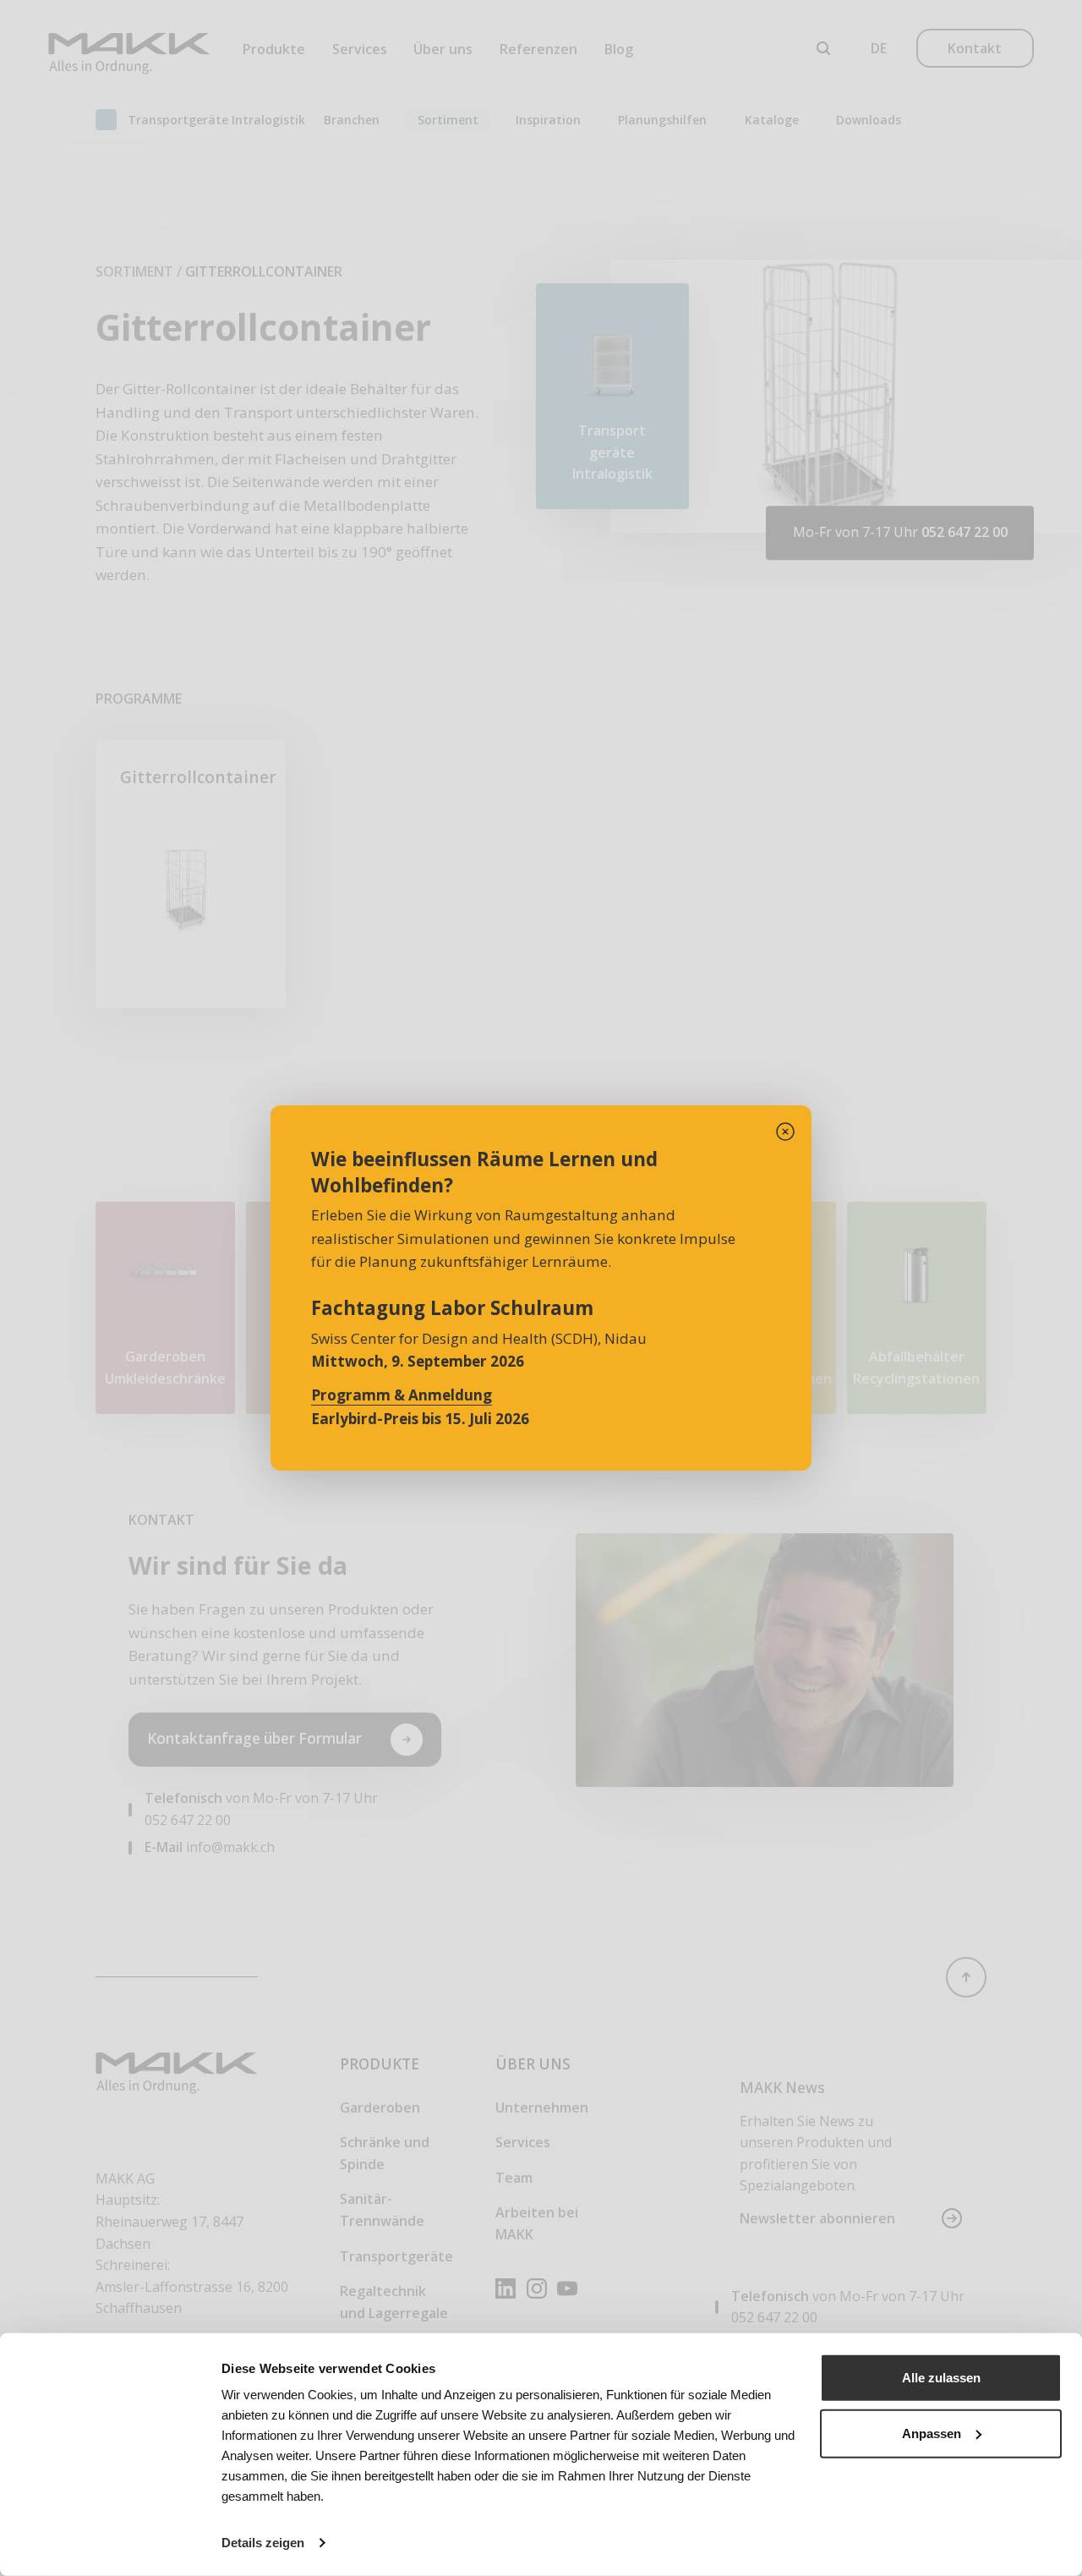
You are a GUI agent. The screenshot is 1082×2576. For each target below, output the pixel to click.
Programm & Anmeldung (402, 1395)
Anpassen (932, 2433)
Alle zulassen (941, 2378)
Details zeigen (263, 2543)
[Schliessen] (785, 1132)
